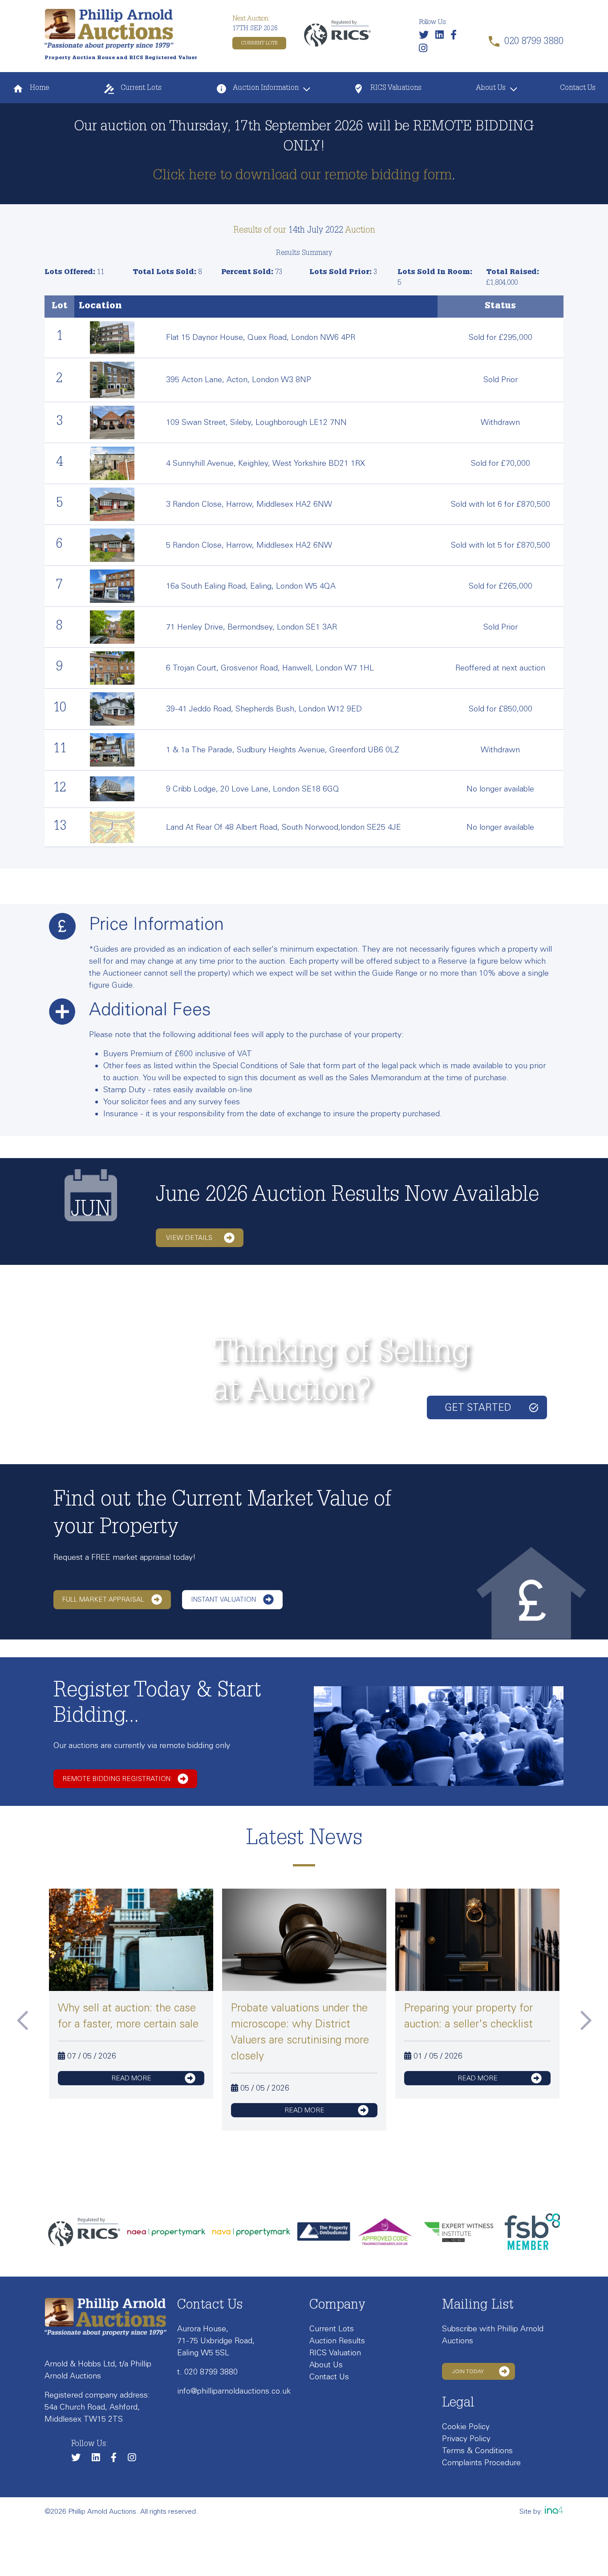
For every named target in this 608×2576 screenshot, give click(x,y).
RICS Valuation (335, 2353)
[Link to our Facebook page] (456, 36)
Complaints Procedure (481, 2463)
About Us (491, 89)
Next (586, 2020)
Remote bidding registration (116, 1779)
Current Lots (259, 43)
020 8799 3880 (211, 2372)
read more (131, 2078)
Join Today (468, 2371)
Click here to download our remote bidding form (302, 176)
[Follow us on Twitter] (426, 36)
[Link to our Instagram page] (425, 50)
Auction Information (265, 89)
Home (39, 89)
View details (189, 1238)
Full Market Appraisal (103, 1599)
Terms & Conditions (477, 2451)
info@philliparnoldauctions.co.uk (234, 2391)
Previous (22, 2020)
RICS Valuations (395, 89)
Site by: (532, 2511)
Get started (478, 1407)
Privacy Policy (466, 2439)
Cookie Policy (466, 2427)
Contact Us (578, 89)
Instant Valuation (223, 1599)
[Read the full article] (131, 1943)
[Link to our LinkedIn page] (442, 36)
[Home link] (109, 28)
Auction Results (337, 2341)
